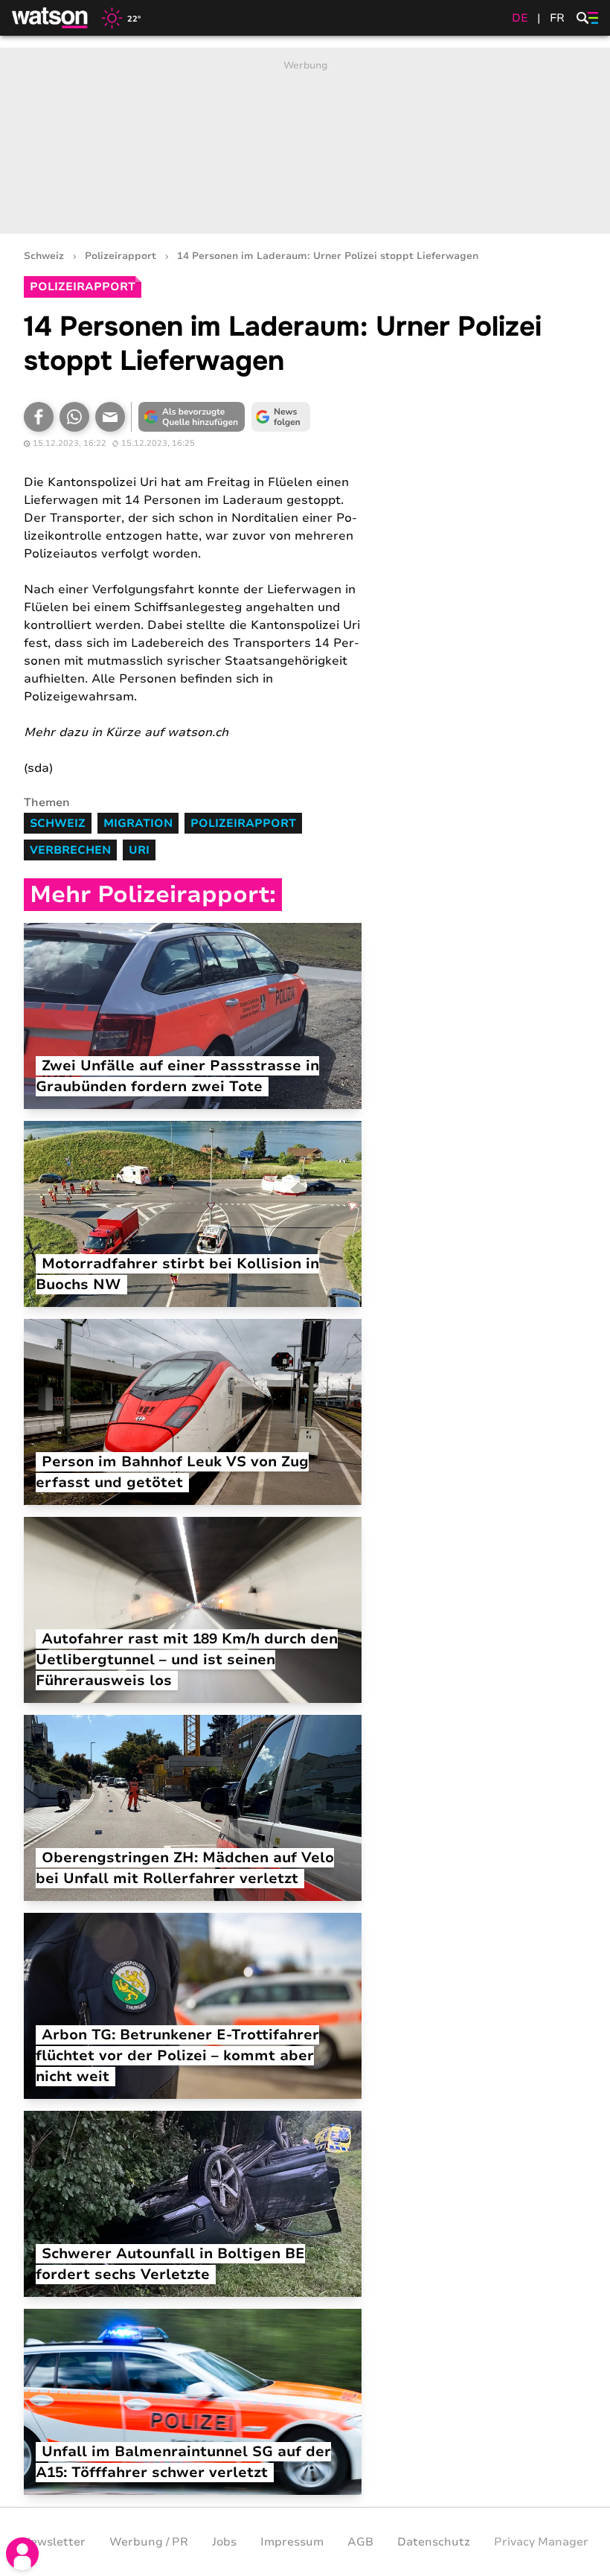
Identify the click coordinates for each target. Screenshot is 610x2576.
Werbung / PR (149, 2542)
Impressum (292, 2542)
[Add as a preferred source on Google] (191, 417)
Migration (138, 823)
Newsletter (54, 2542)
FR (557, 18)
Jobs (224, 2542)
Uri (139, 850)
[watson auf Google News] (280, 417)
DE (520, 18)
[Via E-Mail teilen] (110, 417)
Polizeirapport (121, 256)
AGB (360, 2542)
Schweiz (44, 256)
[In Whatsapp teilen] (74, 417)
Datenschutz (434, 2542)
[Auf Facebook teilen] (39, 417)
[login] (22, 2554)
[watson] (51, 18)
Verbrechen (70, 850)
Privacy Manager (541, 2542)
